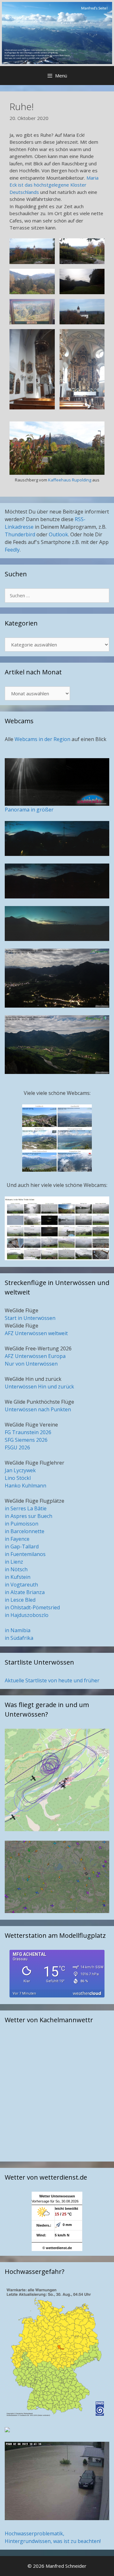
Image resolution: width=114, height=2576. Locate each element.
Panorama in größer (29, 810)
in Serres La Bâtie (26, 1508)
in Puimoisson (22, 1524)
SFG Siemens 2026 (26, 1440)
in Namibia (18, 1630)
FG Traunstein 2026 (28, 1432)
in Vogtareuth (21, 1585)
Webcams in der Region (43, 739)
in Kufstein (18, 1577)
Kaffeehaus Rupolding (70, 480)
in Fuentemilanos (25, 1554)
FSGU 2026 (17, 1447)
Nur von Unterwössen (31, 1364)
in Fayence (17, 1539)
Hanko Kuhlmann (25, 1486)
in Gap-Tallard (22, 1546)
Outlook (58, 534)
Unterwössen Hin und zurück (39, 1387)
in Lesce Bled (20, 1600)
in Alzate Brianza (25, 1592)
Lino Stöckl (18, 1478)
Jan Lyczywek (20, 1470)
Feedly (12, 550)
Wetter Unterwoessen (57, 2196)
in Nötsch (16, 1569)
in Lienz (14, 1562)
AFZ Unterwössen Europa (35, 1356)
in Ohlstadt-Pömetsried (32, 1607)
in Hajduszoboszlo (27, 1615)
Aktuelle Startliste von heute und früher (52, 1680)
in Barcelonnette (25, 1531)
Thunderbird (20, 534)
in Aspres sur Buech (28, 1516)
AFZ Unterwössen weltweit (36, 1333)
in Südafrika (19, 1638)
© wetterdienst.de (57, 2248)
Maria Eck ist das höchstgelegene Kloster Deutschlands (54, 185)
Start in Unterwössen (30, 1318)
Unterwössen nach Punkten (38, 1409)
